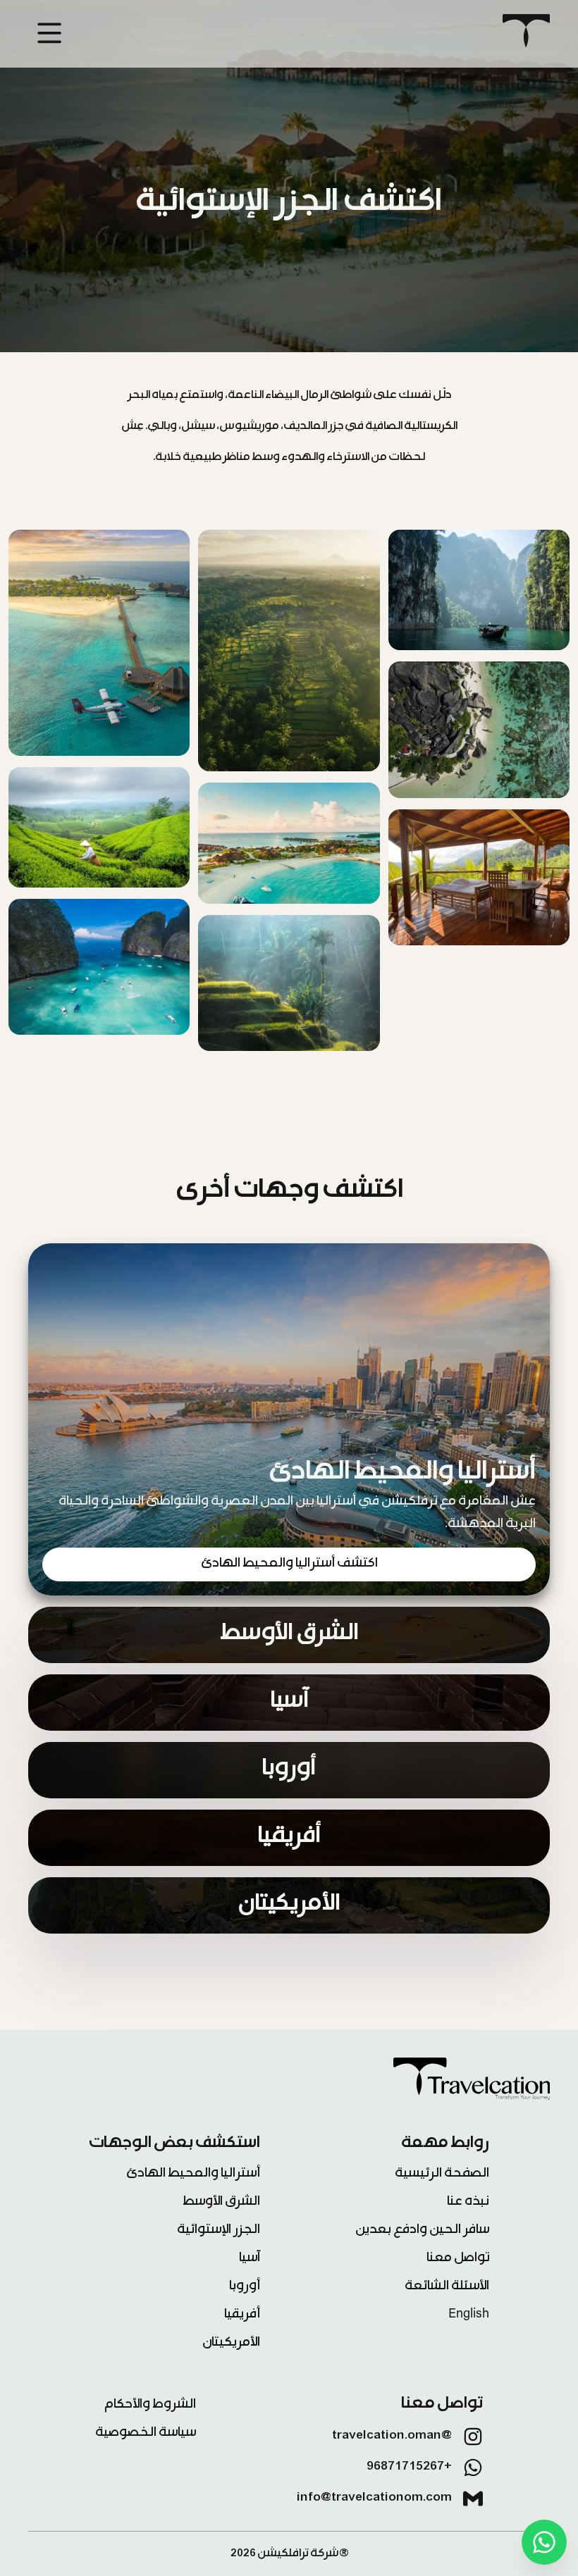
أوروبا (245, 2287)
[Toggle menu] (41, 35)
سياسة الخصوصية (146, 2434)
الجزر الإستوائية (219, 2231)
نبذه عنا (468, 2203)
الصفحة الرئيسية (442, 2174)
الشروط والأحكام (150, 2406)
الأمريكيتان (231, 2344)
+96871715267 (409, 2468)
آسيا (250, 2259)
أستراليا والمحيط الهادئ (193, 2174)
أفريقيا (242, 2315)
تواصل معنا (458, 2259)
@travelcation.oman (392, 2437)
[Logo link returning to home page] (526, 34)
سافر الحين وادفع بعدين (422, 2231)
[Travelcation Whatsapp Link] (544, 2542)
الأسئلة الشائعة (447, 2287)
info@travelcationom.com (374, 2499)
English (469, 2315)
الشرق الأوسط (221, 2203)
